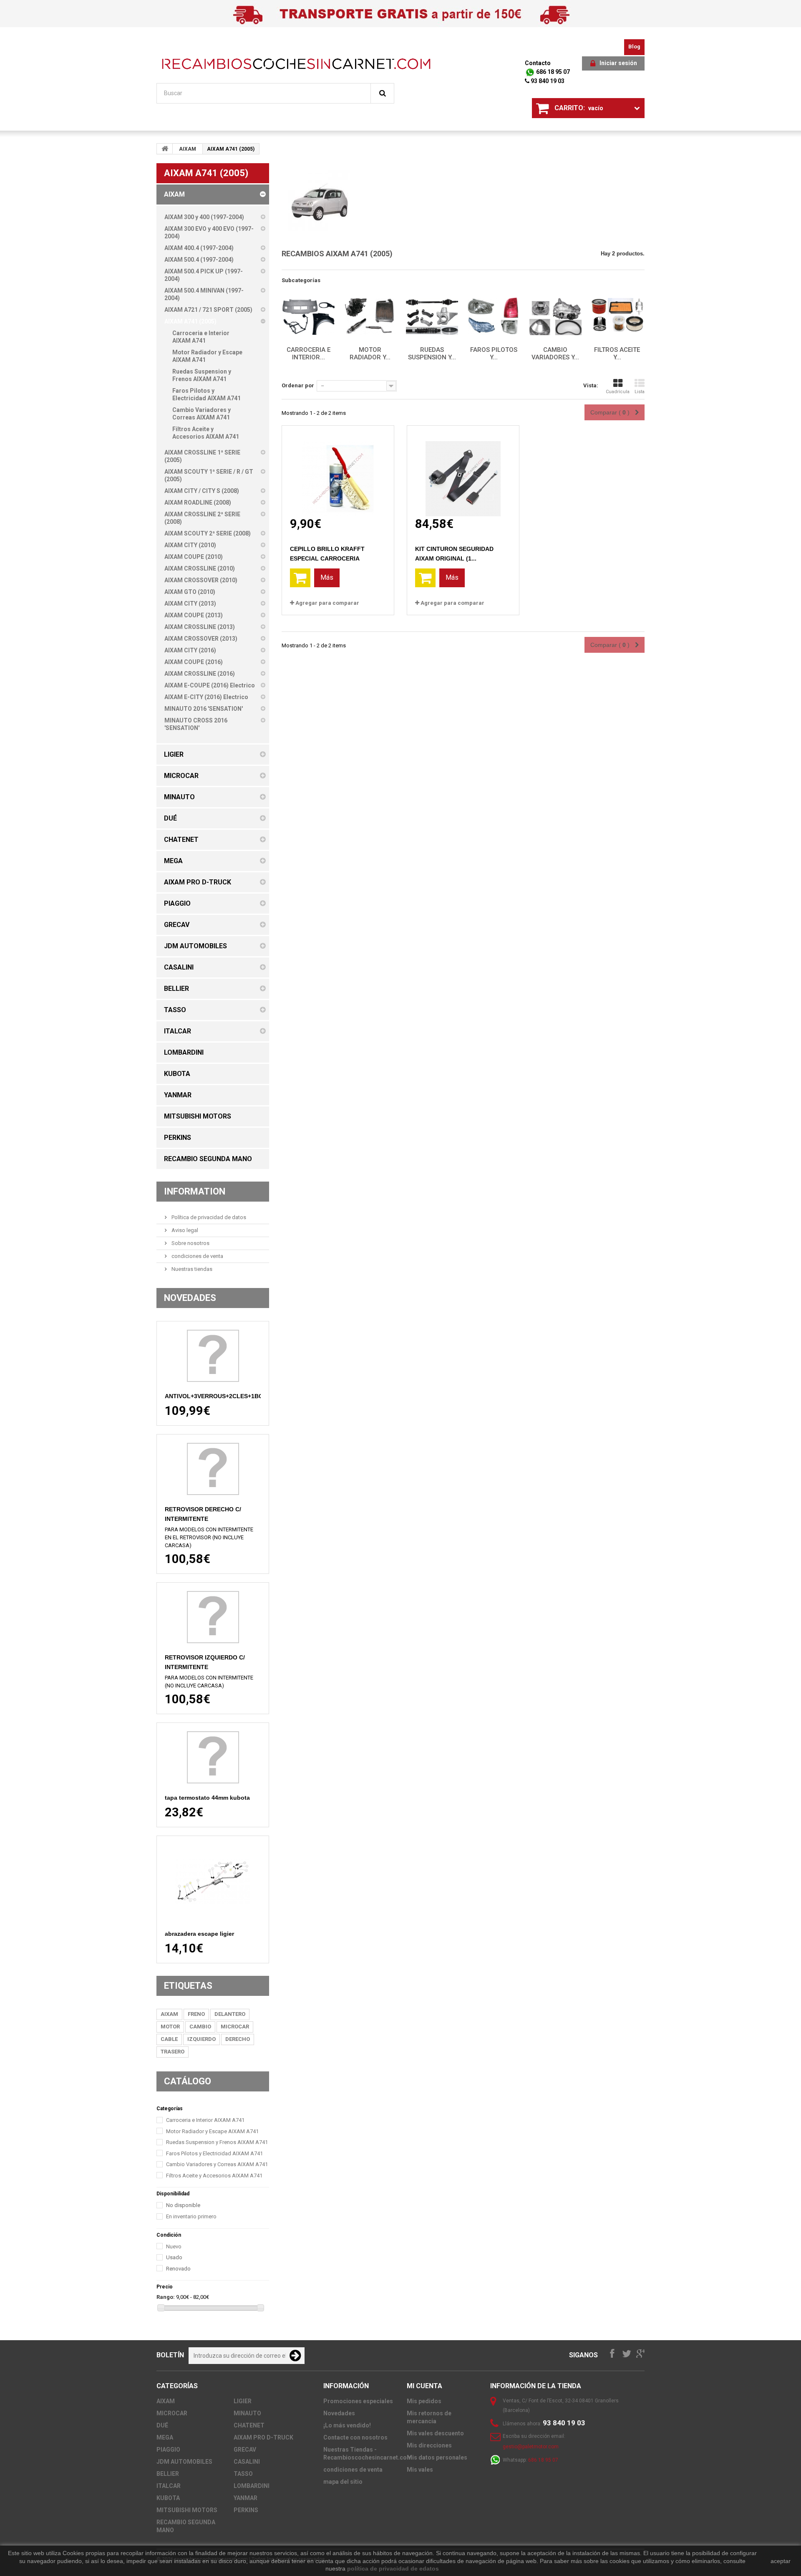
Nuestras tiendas (191, 1269)
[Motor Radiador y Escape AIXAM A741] (370, 317)
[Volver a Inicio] (165, 149)
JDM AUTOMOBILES (184, 2462)
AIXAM (188, 149)
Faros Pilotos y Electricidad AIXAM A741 (214, 2153)
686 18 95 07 (552, 72)
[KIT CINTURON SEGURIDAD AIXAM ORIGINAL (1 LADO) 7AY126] (463, 471)
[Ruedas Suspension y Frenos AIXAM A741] (432, 317)
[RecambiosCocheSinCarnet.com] (296, 64)
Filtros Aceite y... (617, 354)
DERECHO (238, 2039)
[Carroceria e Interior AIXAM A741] (308, 317)
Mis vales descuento (435, 2433)
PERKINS (246, 2510)
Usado (174, 2257)
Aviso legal (184, 1230)
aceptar (781, 2561)
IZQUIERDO (202, 2039)
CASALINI (247, 2462)
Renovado (178, 2269)
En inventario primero (191, 2216)
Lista (640, 392)
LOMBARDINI (252, 2486)
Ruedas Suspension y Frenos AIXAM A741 (217, 2142)
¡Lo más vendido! (347, 2425)
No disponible (183, 2205)
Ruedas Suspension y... (432, 354)
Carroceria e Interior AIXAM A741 (205, 2120)
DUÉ (162, 2425)
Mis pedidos (424, 2401)
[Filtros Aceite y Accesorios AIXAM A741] (617, 317)
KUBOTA (168, 2498)
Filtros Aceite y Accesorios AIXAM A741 (214, 2176)
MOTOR (170, 2027)
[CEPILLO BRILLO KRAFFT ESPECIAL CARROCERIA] (338, 471)
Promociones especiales (358, 2401)
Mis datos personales (437, 2457)
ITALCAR (169, 2486)
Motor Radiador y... (370, 354)
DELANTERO (230, 2014)
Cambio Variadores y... (555, 354)
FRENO (196, 2014)
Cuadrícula (618, 392)
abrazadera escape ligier (199, 1934)
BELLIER (168, 2474)
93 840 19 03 (547, 81)
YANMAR (246, 2498)
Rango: (166, 2297)
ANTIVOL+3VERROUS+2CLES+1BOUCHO (223, 1396)
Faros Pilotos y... (494, 354)
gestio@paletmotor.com (531, 2447)
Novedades (190, 1298)
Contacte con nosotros (355, 2437)
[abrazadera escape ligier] (213, 1882)
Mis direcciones (429, 2445)
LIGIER (243, 2401)
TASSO (243, 2474)
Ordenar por (298, 385)
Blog (634, 47)
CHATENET (249, 2425)
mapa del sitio (343, 2482)
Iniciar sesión (618, 63)
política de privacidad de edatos (393, 2568)
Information (195, 1191)
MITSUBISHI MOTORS (187, 2510)
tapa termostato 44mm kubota (207, 1798)
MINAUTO (247, 2413)
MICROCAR (235, 2027)
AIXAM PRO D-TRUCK (263, 2437)
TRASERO (173, 2052)
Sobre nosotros (190, 1243)
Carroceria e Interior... (309, 354)
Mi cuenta (424, 2386)
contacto (538, 63)
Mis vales (420, 2470)
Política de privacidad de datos (208, 1217)
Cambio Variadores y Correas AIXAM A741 (217, 2164)
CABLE (169, 2039)
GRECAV (245, 2450)
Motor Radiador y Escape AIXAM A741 (212, 2131)
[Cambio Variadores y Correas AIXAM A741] (555, 317)
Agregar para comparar (327, 603)
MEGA (165, 2437)
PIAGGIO (168, 2450)
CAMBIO (200, 2027)
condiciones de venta (197, 1256)
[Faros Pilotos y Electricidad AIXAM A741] (494, 317)
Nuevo (174, 2246)
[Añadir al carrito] (300, 578)
